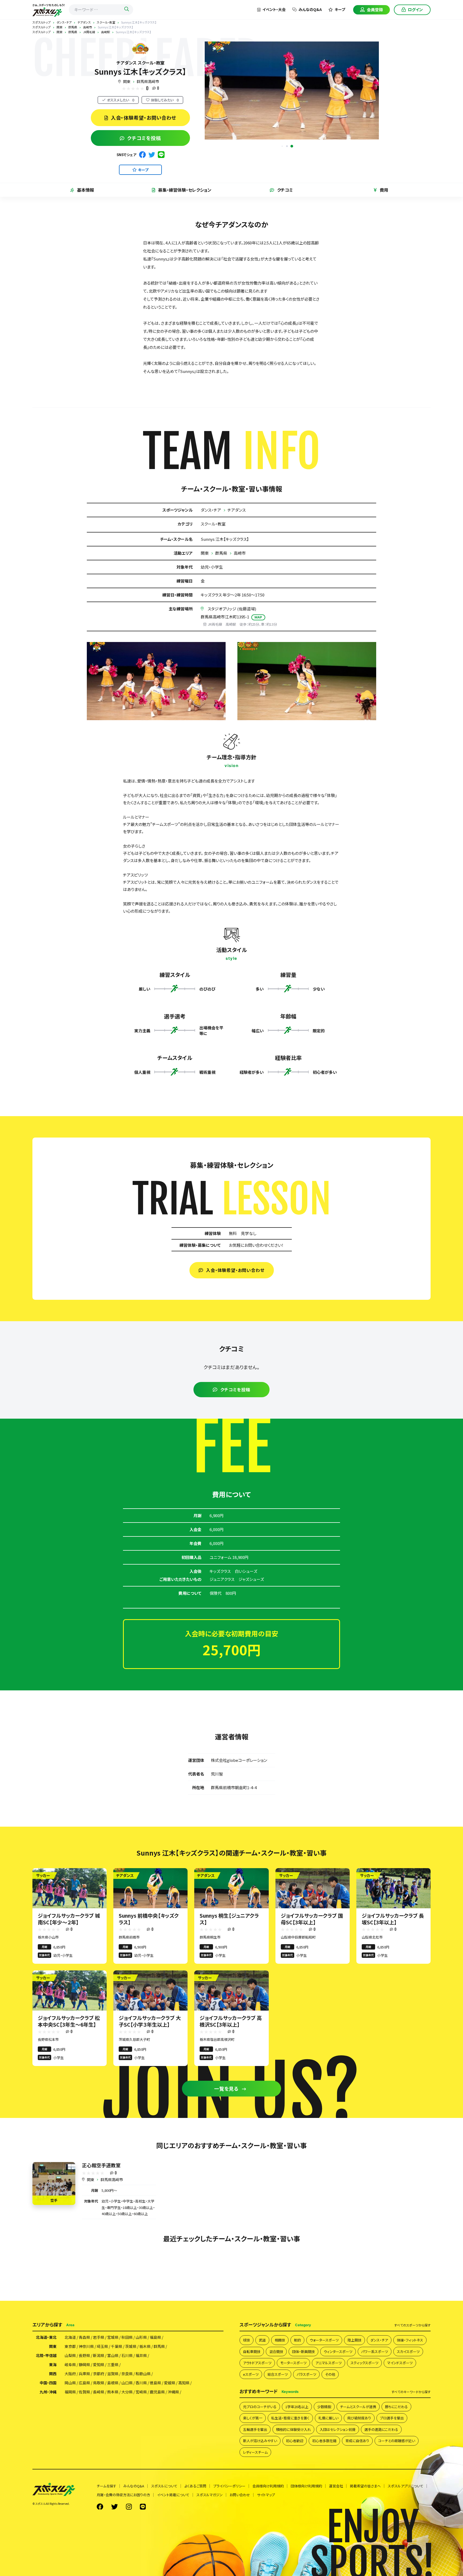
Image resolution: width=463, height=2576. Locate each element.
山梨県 (70, 2355)
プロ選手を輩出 (392, 2418)
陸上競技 (354, 2340)
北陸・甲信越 (46, 2355)
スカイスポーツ (408, 2352)
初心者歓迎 (295, 2441)
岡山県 (70, 2383)
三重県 (113, 2365)
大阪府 (70, 2374)
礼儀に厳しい (328, 2418)
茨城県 (131, 2346)
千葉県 (117, 2346)
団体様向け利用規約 (306, 2486)
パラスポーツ (306, 2374)
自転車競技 (252, 2352)
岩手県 (99, 2337)
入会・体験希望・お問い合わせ (144, 118)
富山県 (113, 2355)
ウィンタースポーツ (338, 2352)
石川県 (127, 2355)
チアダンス (237, 510)
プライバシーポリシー (229, 2486)
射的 (297, 2340)
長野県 (84, 2355)
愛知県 (99, 2365)
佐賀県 (84, 2392)
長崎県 (99, 2392)
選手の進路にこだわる (381, 2429)
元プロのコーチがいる (260, 2407)
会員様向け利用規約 (268, 2486)
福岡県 (70, 2392)
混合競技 (276, 2352)
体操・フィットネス (410, 2340)
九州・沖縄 (48, 2392)
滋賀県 (113, 2374)
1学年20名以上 (297, 2407)
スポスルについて (164, 2486)
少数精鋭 (324, 2407)
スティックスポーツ (364, 2363)
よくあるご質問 (195, 2486)
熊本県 (113, 2392)
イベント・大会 (274, 9)
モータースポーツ (293, 2363)
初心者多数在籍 (324, 2441)
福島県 (155, 2337)
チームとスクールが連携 (358, 2407)
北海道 (70, 2337)
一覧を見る (227, 2088)
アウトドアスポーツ (257, 2363)
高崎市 (240, 553)
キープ (340, 9)
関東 (127, 81)
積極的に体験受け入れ (293, 2429)
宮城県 (113, 2337)
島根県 (113, 2383)
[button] (292, 146)
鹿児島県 (157, 2392)
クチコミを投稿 (144, 138)
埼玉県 (102, 2346)
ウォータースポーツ (324, 2340)
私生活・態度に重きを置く (290, 2418)
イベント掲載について (173, 2495)
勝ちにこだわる (396, 2407)
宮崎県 (141, 2392)
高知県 (184, 2383)
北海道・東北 (46, 2337)
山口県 (127, 2383)
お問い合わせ (240, 2495)
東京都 (70, 2346)
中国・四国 (48, 2383)
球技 (247, 2340)
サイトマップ (266, 2495)
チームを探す (107, 2486)
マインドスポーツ (400, 2363)
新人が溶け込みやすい (260, 2441)
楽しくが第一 (253, 2418)
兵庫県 (84, 2374)
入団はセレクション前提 (338, 2429)
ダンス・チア (211, 510)
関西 (53, 2374)
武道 (262, 2340)
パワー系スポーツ (375, 2352)
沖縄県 (173, 2392)
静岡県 (84, 2365)
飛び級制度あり (359, 2418)
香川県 (141, 2383)
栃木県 (145, 2346)
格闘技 (280, 2340)
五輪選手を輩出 (255, 2429)
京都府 (99, 2374)
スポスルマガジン (210, 2495)
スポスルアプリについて (406, 2486)
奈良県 (127, 2374)
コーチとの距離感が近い (397, 2441)
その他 (330, 2374)
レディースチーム (255, 2452)
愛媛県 (170, 2383)
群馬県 (221, 553)
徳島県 (155, 2383)
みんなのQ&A (310, 9)
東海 (53, 2365)
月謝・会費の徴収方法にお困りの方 (123, 2495)
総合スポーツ (278, 2374)
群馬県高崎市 (148, 81)
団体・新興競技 (303, 2352)
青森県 (84, 2337)
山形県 (141, 2337)
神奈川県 (86, 2346)
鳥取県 (99, 2383)
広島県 (84, 2383)
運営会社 (336, 2486)
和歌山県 (143, 2374)
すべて (412, 2325)
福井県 (141, 2355)
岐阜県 (70, 2365)
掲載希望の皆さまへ (365, 2486)
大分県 (127, 2392)
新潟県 (99, 2355)
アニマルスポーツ (328, 2363)
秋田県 (127, 2337)
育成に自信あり (357, 2441)
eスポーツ (251, 2374)
